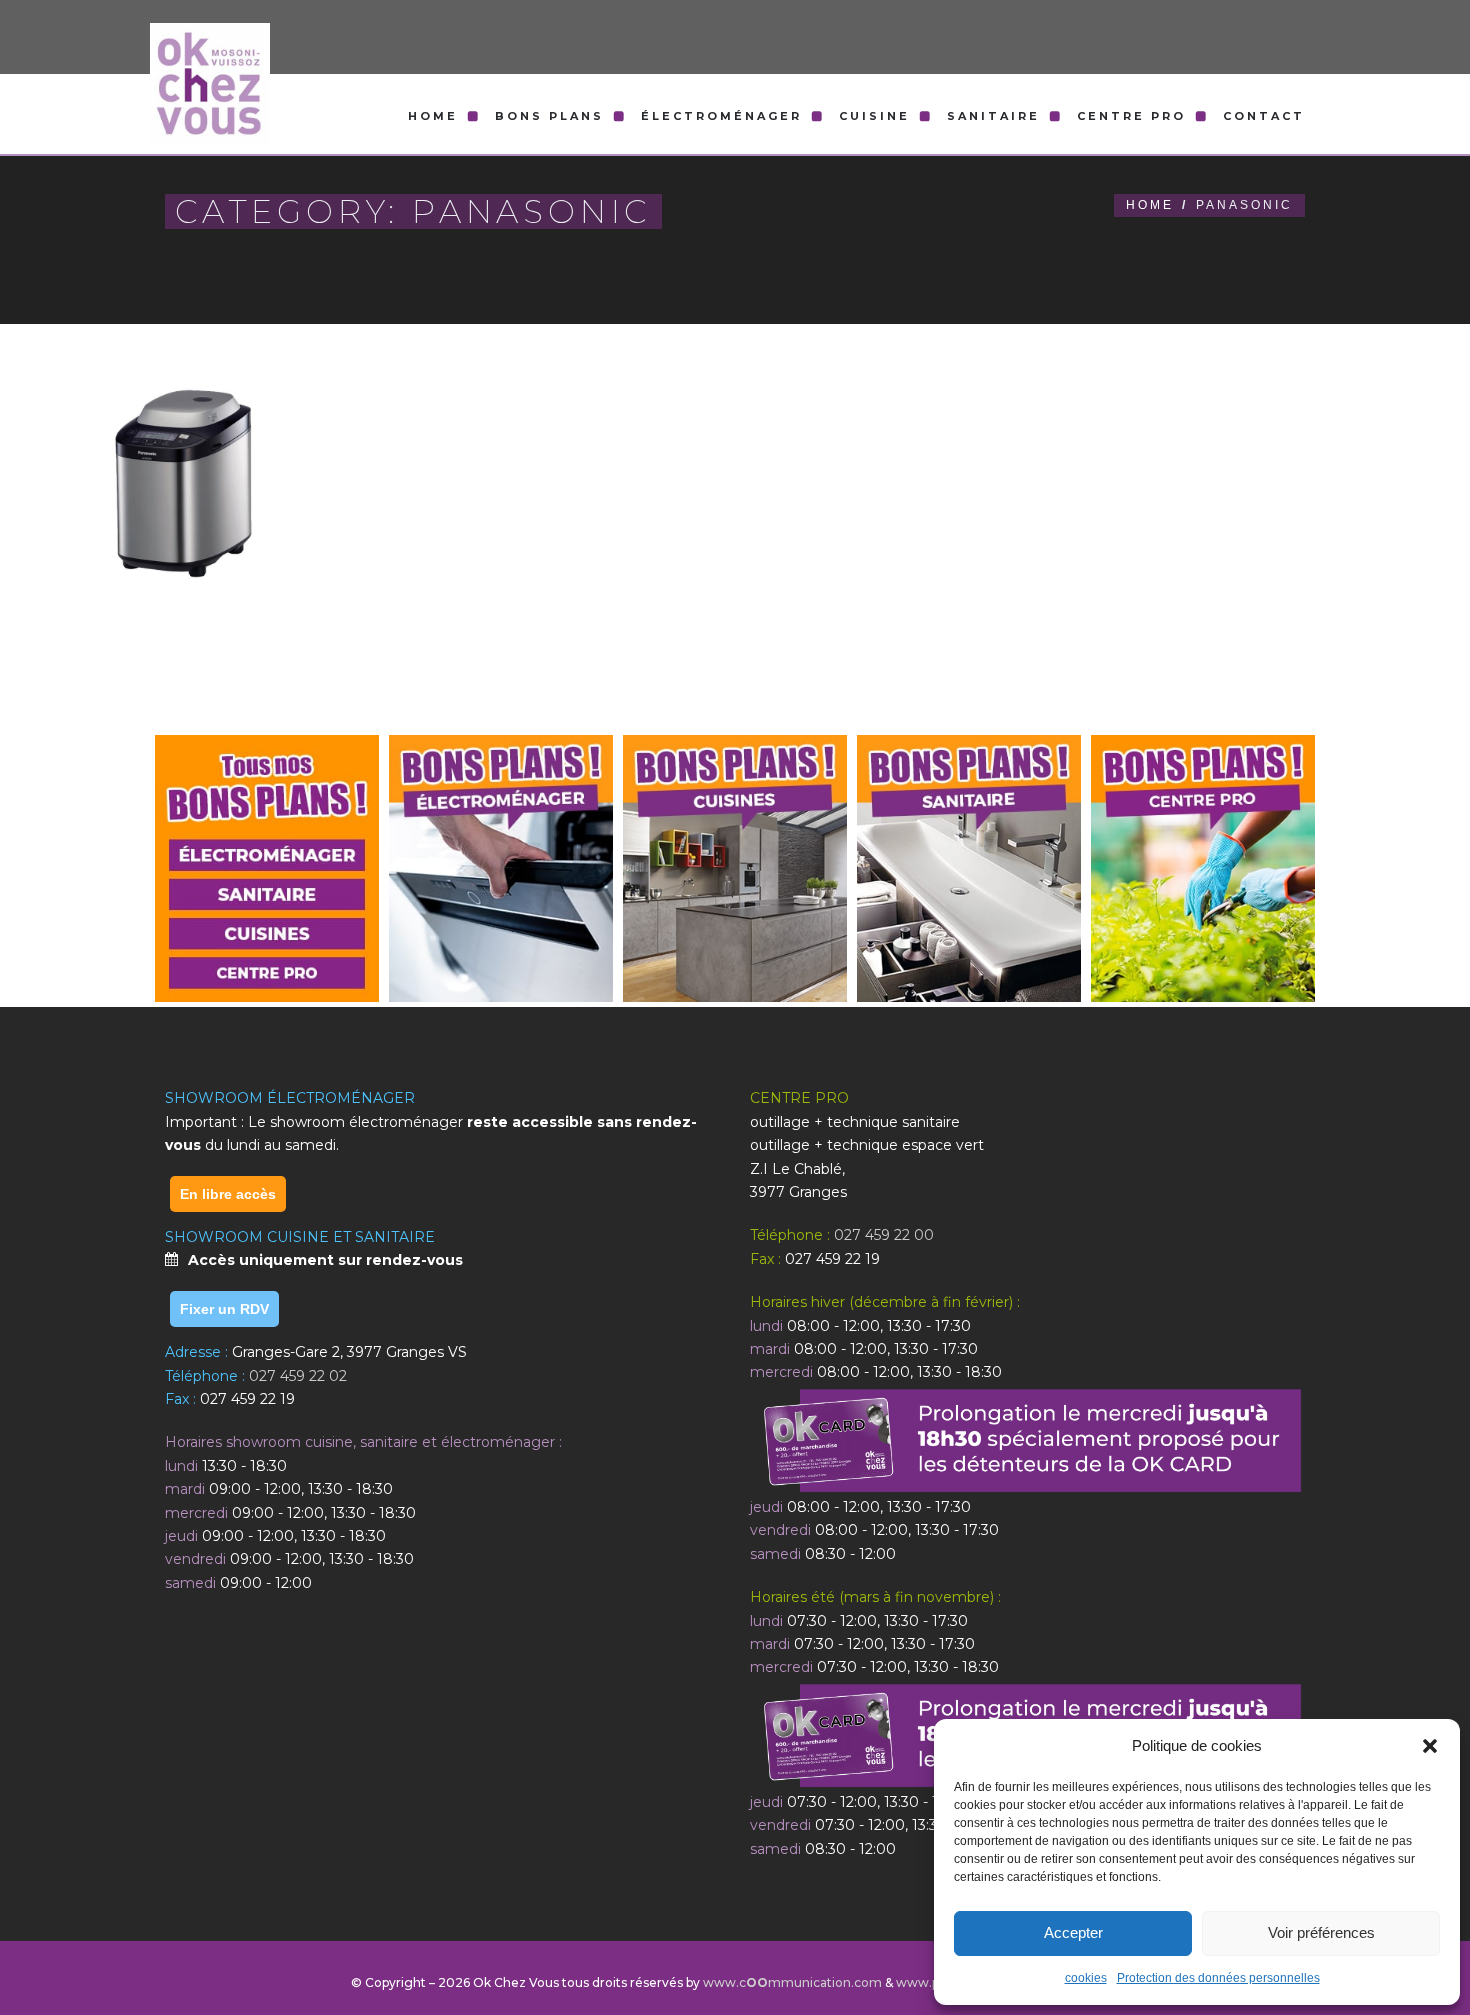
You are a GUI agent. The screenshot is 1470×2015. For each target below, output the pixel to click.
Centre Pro (1131, 116)
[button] (1430, 1746)
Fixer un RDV (224, 1309)
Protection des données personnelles (1218, 1978)
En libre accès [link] (228, 1194)
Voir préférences (1321, 1932)
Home (433, 116)
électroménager (721, 116)
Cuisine (874, 116)
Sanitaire (993, 116)
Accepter (1073, 1932)
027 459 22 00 (884, 1235)
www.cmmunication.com (792, 1982)
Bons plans (549, 116)
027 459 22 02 (298, 1376)
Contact (1264, 116)
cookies (1086, 1978)
